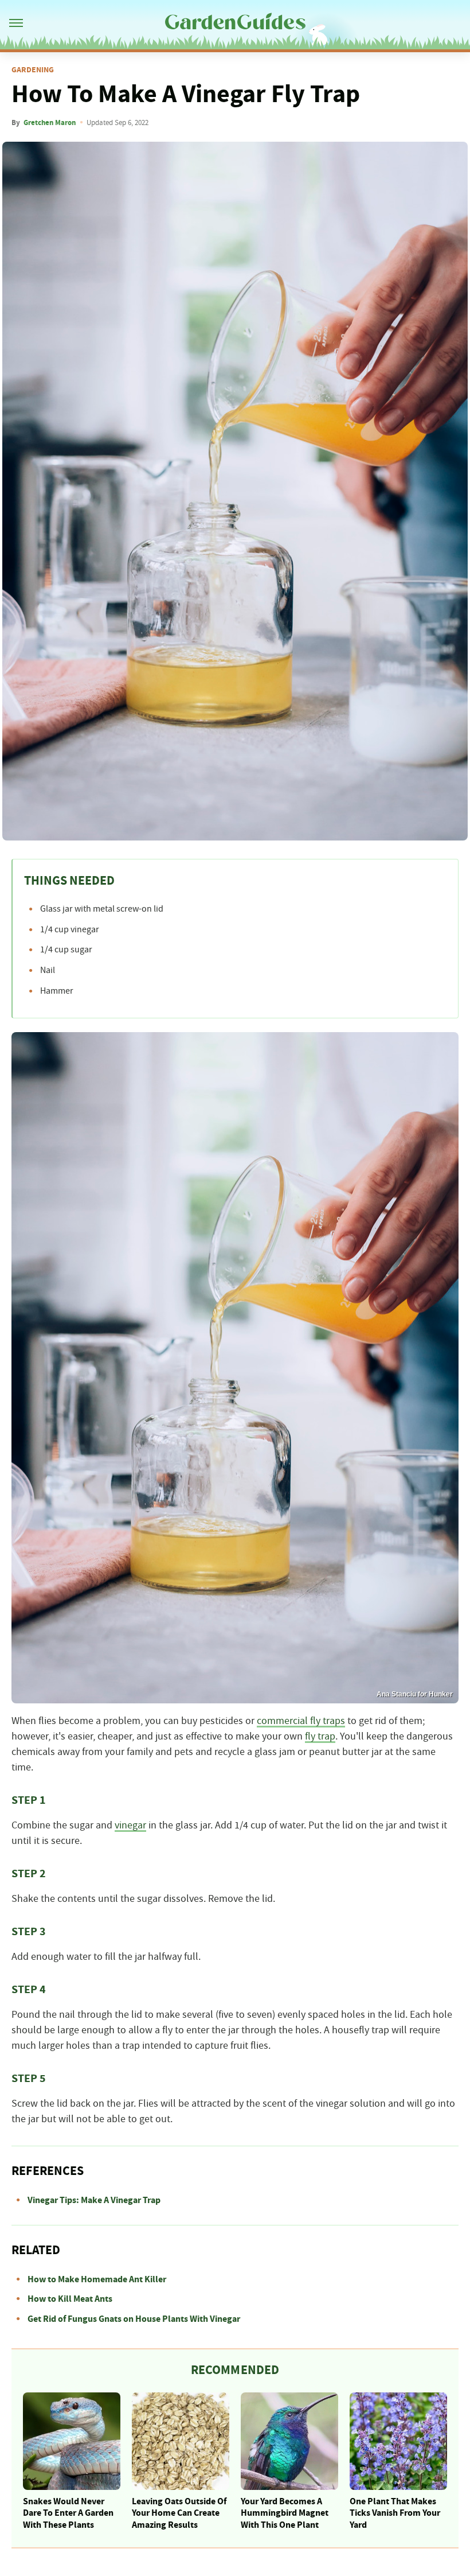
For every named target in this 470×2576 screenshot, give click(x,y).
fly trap (320, 1737)
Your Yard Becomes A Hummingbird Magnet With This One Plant (285, 2513)
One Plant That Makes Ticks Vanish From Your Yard (395, 2513)
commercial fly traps (301, 1721)
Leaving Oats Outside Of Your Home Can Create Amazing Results (179, 2513)
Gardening (33, 70)
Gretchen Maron (50, 123)
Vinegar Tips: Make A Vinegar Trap (94, 2200)
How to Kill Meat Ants (70, 2299)
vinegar (130, 1826)
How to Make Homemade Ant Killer (97, 2279)
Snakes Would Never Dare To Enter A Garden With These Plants (68, 2513)
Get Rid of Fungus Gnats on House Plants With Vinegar (134, 2319)
